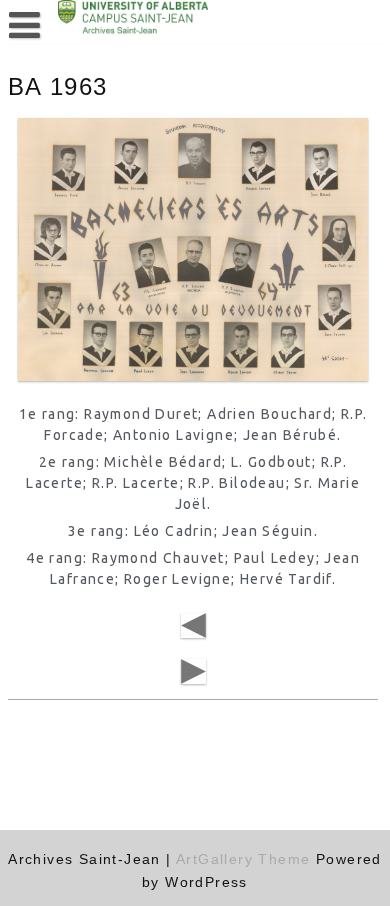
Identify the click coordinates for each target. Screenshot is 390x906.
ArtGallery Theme (246, 859)
